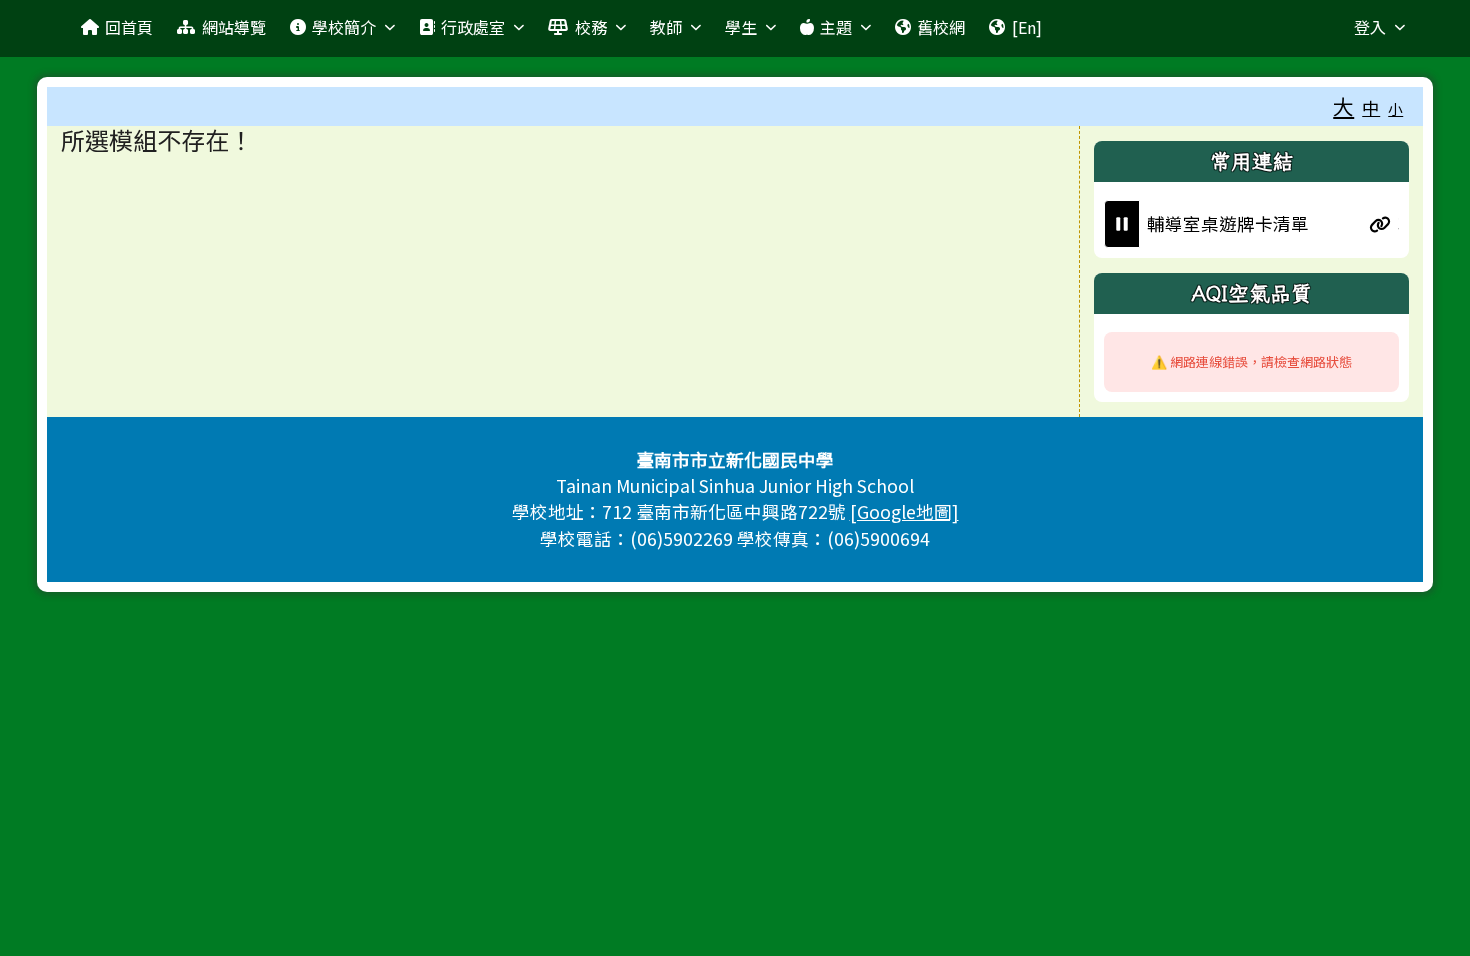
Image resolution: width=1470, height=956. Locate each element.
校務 (591, 27)
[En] (1027, 27)
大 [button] (1343, 106)
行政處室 (473, 27)
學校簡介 (344, 27)
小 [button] (1395, 108)
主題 (836, 27)
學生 (741, 27)
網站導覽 (234, 27)
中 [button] (1371, 107)
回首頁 (129, 27)
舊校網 (941, 27)
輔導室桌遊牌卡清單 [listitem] (1216, 223)
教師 (666, 27)
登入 (1370, 27)
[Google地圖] (904, 511)
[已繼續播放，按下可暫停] (1122, 224)
